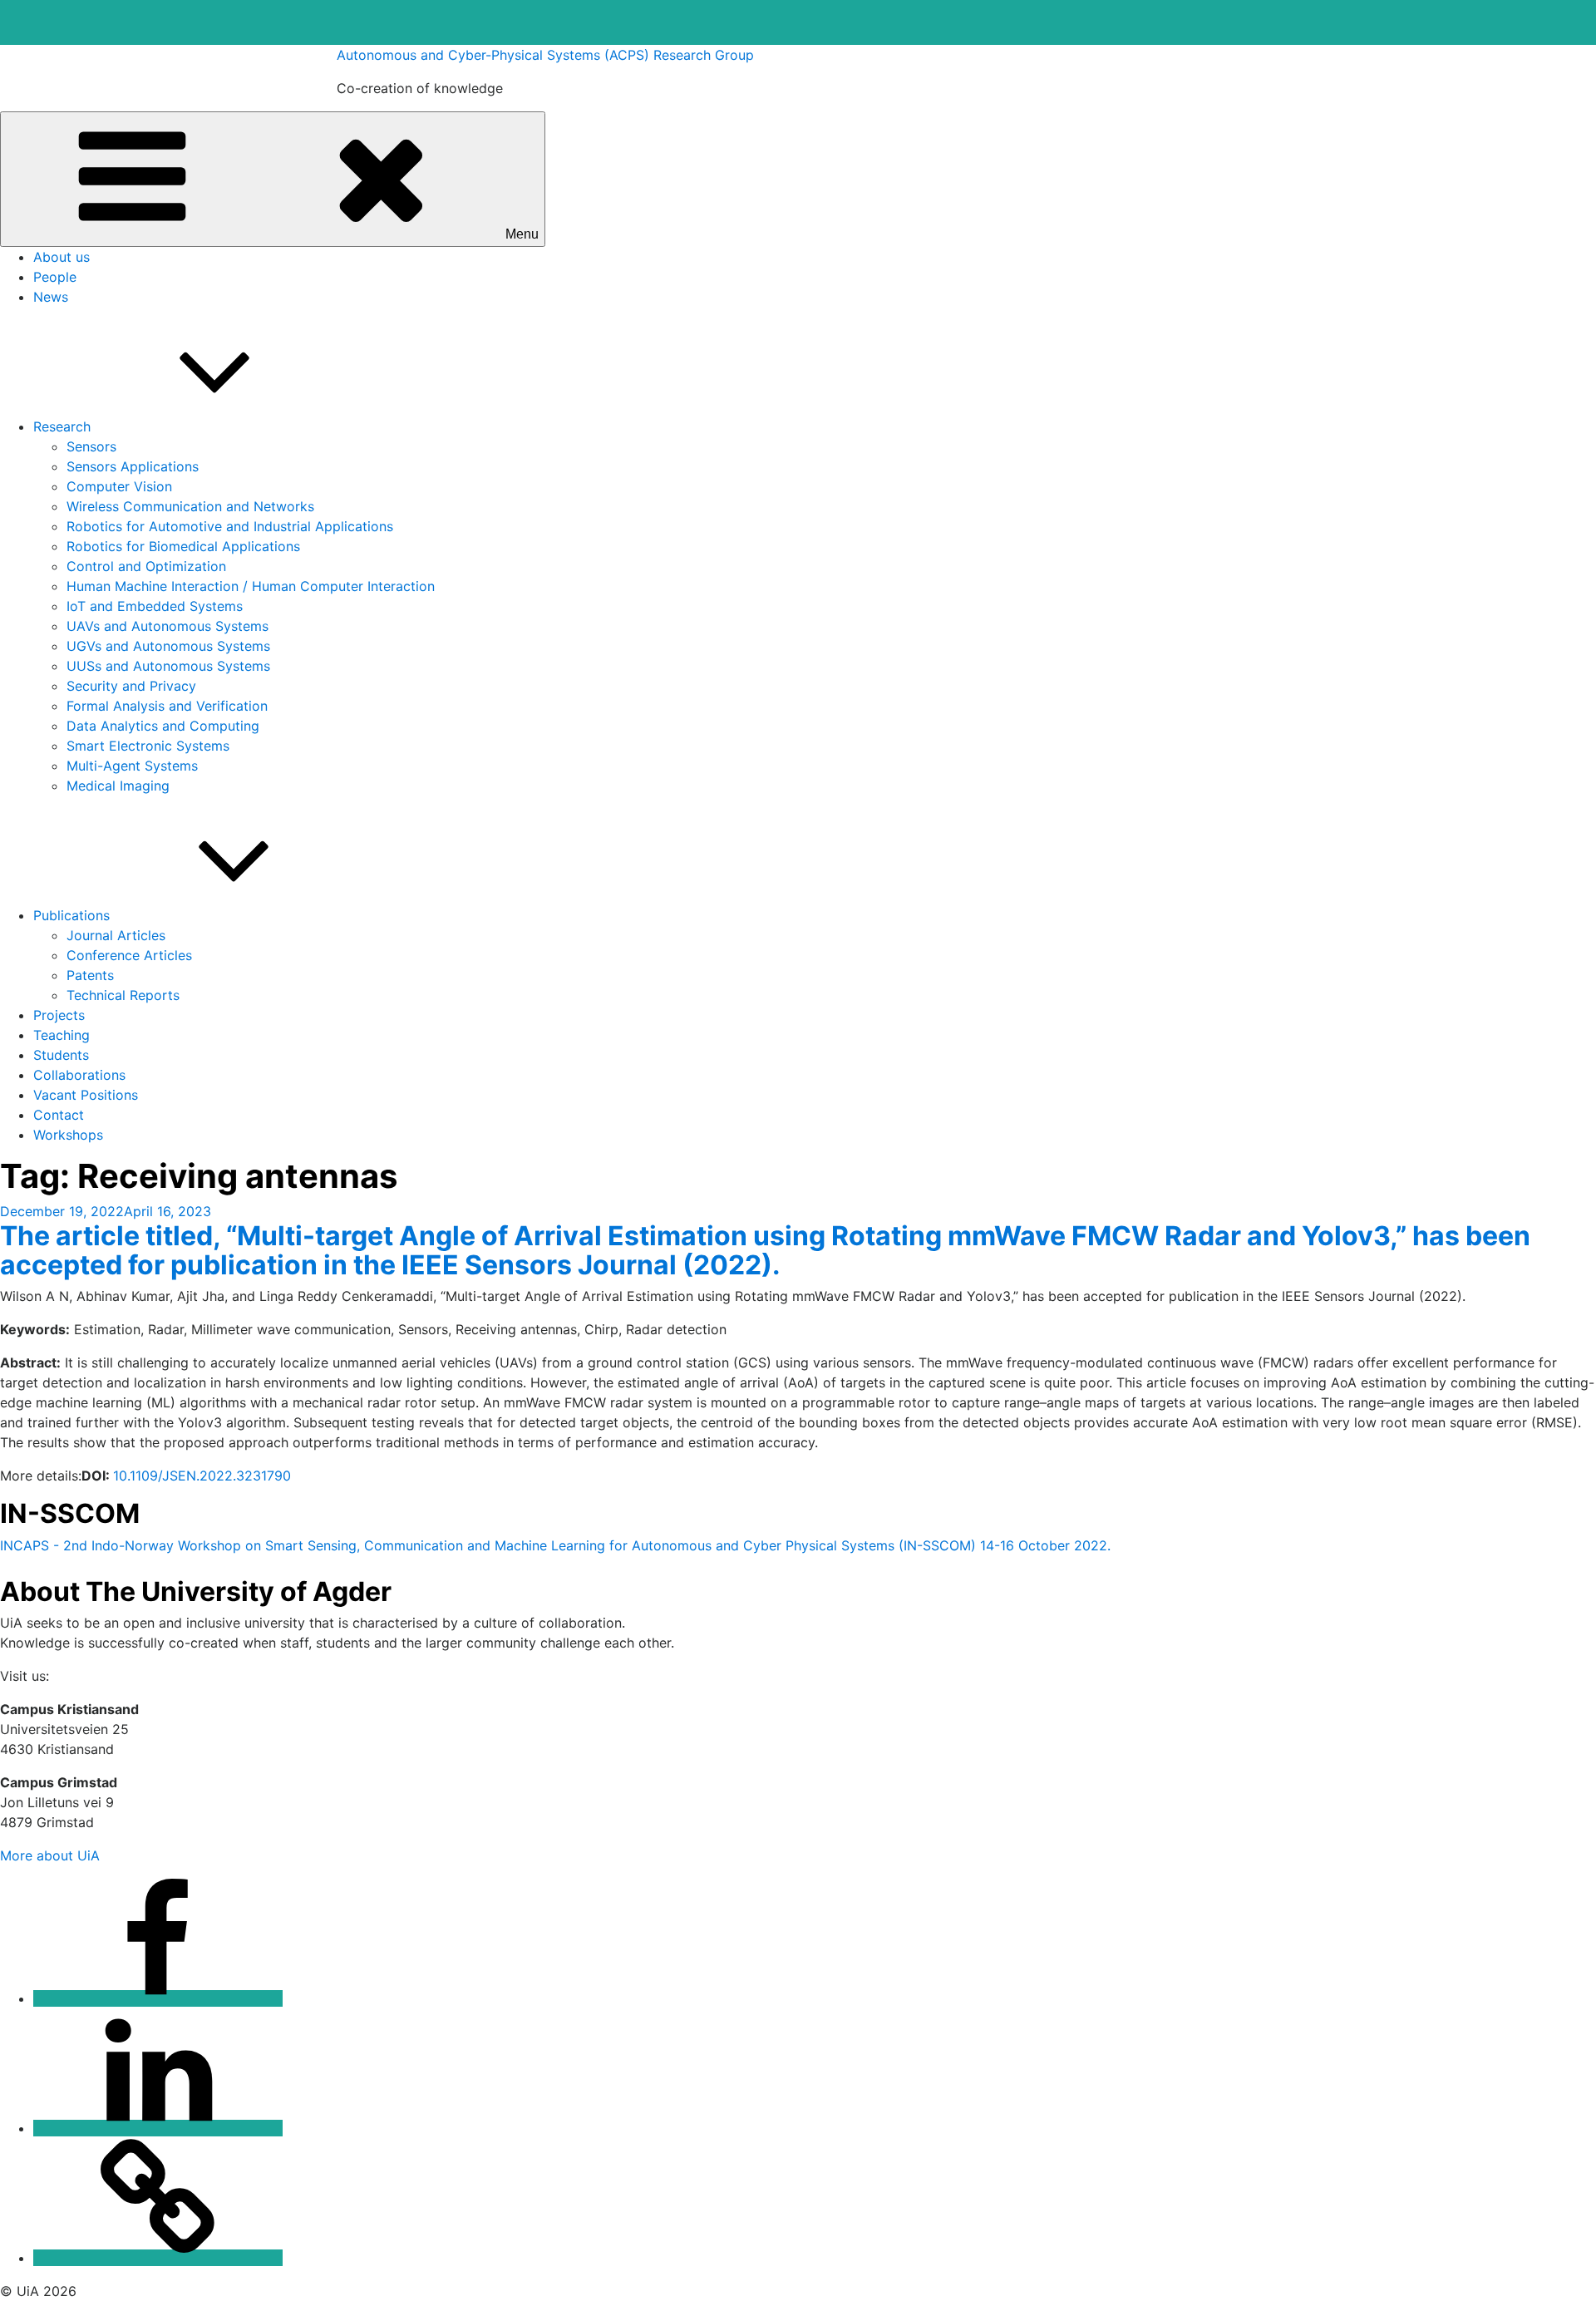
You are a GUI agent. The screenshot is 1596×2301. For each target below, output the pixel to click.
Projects (59, 1015)
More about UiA (50, 1855)
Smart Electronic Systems (148, 746)
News (51, 297)
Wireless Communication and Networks (190, 506)
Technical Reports (123, 995)
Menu (522, 234)
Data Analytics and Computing (163, 726)
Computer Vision (119, 486)
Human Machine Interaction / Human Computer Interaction (251, 586)
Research (62, 426)
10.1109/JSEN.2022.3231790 (202, 1476)
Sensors (91, 446)
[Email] (158, 2258)
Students (61, 1055)
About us (62, 257)
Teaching (62, 1035)
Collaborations (79, 1075)
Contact (59, 1115)
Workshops (68, 1135)
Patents (90, 975)
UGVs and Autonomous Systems (168, 646)
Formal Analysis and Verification (167, 706)
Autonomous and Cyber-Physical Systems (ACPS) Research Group (545, 55)
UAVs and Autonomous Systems (167, 626)
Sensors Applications (133, 466)
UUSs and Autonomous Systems (168, 666)
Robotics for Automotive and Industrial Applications (230, 526)
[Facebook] (158, 1998)
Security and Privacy (131, 686)
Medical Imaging (118, 786)
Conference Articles (129, 955)
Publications (71, 915)
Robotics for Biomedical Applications (183, 546)
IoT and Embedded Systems (155, 606)
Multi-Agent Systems (132, 766)
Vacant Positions (86, 1095)
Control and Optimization (146, 566)
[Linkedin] (158, 2128)
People (55, 277)
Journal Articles (116, 935)
